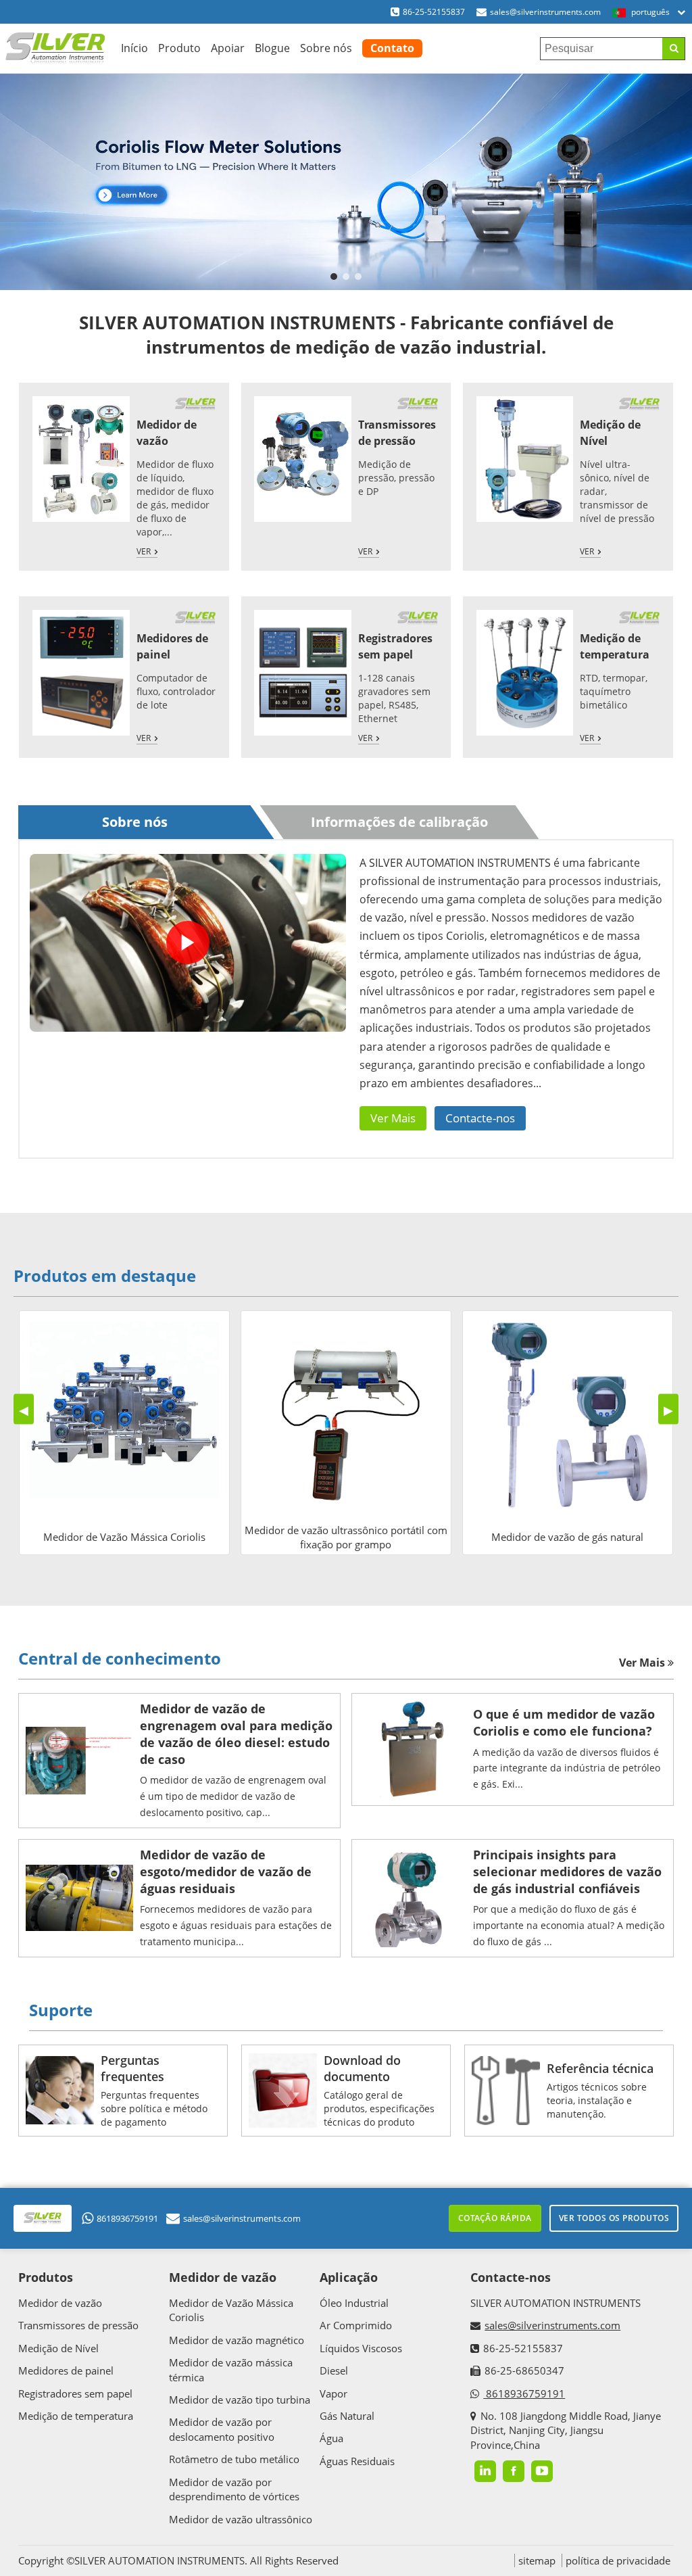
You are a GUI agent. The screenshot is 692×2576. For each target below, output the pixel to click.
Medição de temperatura (615, 646)
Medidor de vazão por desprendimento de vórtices (234, 2489)
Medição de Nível (58, 2348)
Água (331, 2438)
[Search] (673, 49)
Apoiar (228, 48)
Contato (392, 48)
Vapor (333, 2393)
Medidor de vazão (167, 433)
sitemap (537, 2560)
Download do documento (362, 2068)
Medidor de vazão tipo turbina (240, 2400)
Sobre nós (326, 48)
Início (134, 48)
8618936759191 (127, 2218)
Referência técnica (600, 2068)
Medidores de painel (66, 2370)
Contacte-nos (480, 1118)
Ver (144, 551)
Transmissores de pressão (397, 433)
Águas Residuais (357, 2461)
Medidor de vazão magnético (237, 2340)
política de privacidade (618, 2560)
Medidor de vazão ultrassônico (241, 2519)
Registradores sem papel (395, 646)
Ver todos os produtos (614, 2218)
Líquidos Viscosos (361, 2348)
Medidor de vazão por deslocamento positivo (222, 2429)
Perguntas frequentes (132, 2068)
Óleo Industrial (354, 2303)
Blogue (272, 48)
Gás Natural (347, 2416)
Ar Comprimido (356, 2325)
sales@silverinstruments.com (545, 12)
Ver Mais (393, 1118)
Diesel (334, 2370)
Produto (179, 48)
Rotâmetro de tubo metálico (234, 2459)
